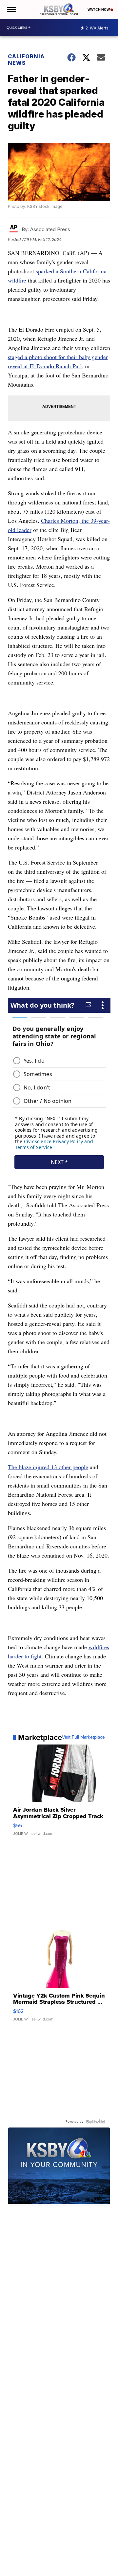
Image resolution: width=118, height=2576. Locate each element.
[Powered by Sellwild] (95, 2122)
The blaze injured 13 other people (48, 1467)
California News (26, 60)
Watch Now (99, 9)
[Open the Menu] (11, 9)
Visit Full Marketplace (83, 1737)
